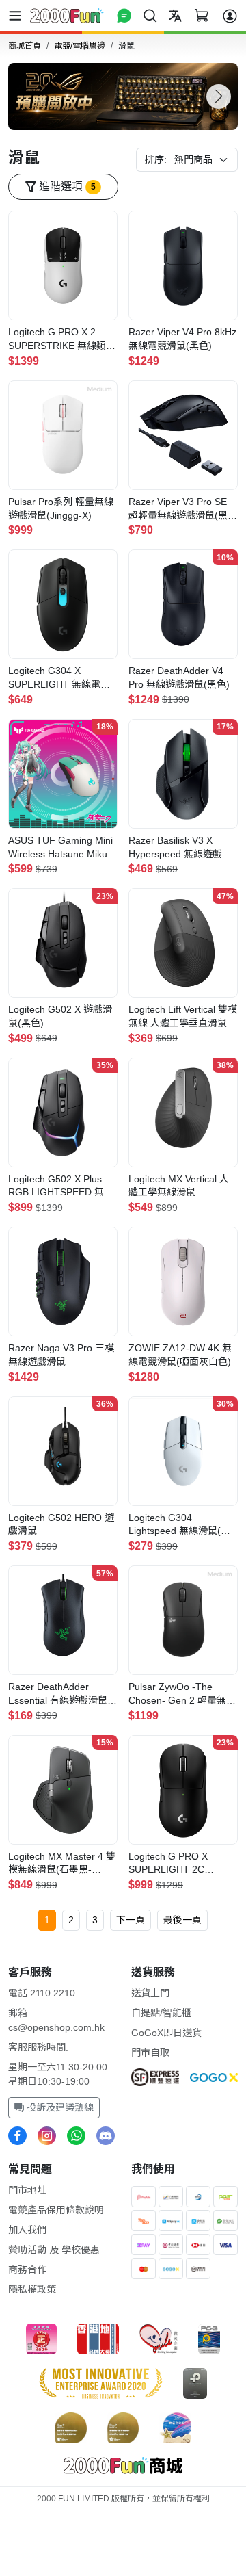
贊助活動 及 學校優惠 (54, 2250)
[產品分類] (18, 16)
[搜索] (150, 15)
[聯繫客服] (124, 15)
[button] (219, 96)
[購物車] (201, 15)
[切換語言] (175, 15)
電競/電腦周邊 (80, 46)
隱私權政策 (32, 2289)
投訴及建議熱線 (59, 2107)
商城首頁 (25, 46)
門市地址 (27, 2190)
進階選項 (66, 186)
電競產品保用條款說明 (56, 2210)
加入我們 (27, 2230)
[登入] (230, 16)
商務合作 (27, 2269)
